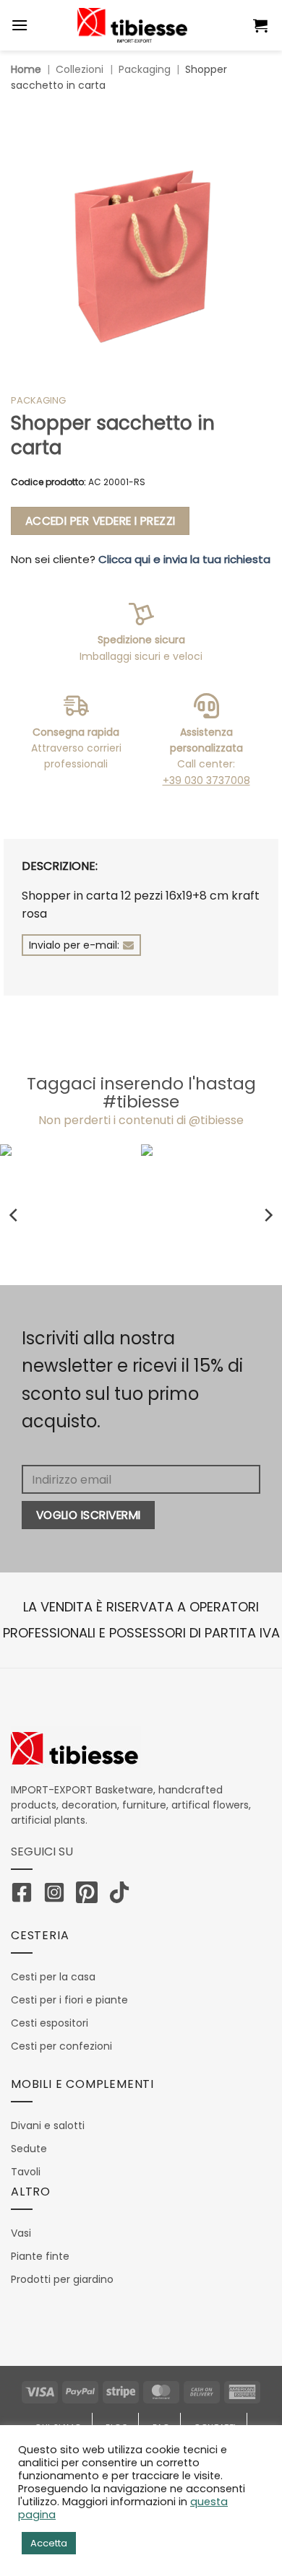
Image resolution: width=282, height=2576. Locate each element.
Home (26, 69)
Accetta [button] (49, 2543)
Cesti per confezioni (61, 2046)
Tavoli (26, 2172)
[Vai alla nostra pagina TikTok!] (123, 1895)
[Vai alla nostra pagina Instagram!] (58, 1895)
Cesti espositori (50, 2023)
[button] (262, 25)
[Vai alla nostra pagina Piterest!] (90, 1895)
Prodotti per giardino (62, 2279)
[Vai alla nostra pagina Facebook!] (25, 1895)
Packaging (145, 69)
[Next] (268, 1215)
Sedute (29, 2149)
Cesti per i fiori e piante (69, 2000)
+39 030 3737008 (206, 780)
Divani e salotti (48, 2125)
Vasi (21, 2233)
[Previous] (14, 1215)
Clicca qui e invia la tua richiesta (184, 559)
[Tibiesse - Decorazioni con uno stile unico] (132, 25)
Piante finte (40, 2256)
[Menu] (20, 25)
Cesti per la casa (53, 1977)
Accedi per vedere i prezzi (101, 521)
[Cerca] (233, 25)
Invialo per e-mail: (74, 945)
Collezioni (80, 69)
